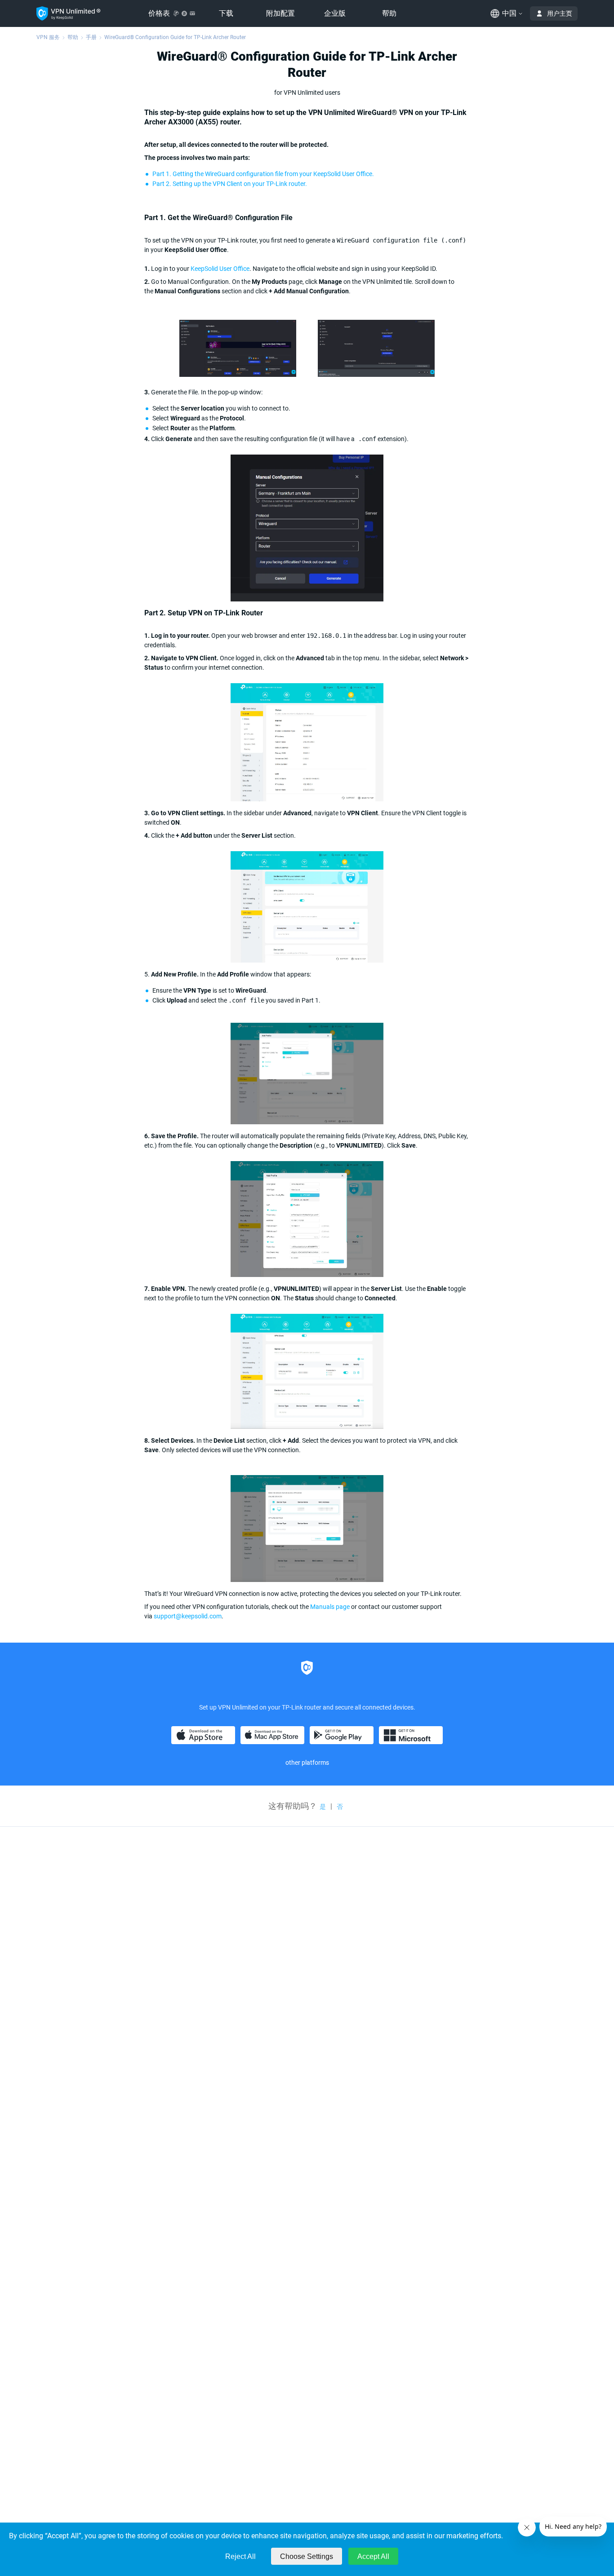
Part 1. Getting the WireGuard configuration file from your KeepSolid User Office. (263, 174)
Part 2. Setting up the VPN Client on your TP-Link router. (230, 184)
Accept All (373, 2556)
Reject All (240, 2556)
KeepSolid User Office (220, 269)
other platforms (307, 1763)
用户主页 (560, 13)
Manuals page (330, 1607)
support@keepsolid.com (188, 1616)
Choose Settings (307, 2556)
